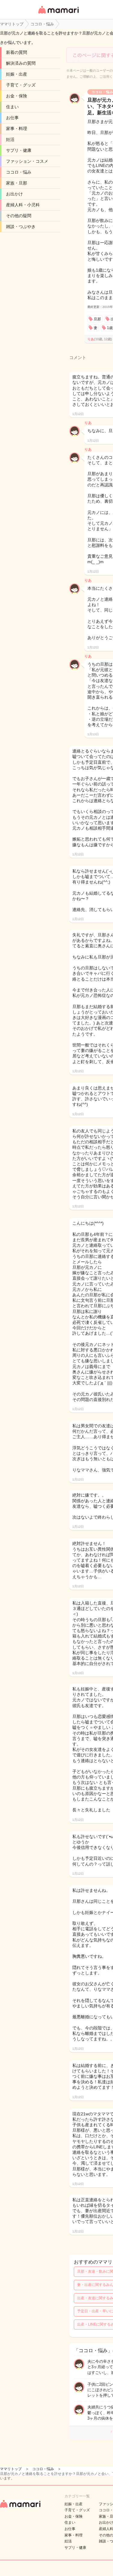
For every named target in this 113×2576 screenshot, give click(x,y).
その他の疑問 (19, 216)
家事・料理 (17, 129)
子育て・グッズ (21, 85)
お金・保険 (17, 96)
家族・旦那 (17, 183)
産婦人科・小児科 (23, 205)
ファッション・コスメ (27, 161)
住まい (12, 107)
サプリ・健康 (19, 150)
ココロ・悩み (19, 172)
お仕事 (12, 118)
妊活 (10, 139)
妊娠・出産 (17, 74)
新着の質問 (17, 52)
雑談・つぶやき (21, 227)
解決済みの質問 (21, 63)
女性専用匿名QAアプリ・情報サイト (58, 14)
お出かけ (14, 194)
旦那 (97, 319)
